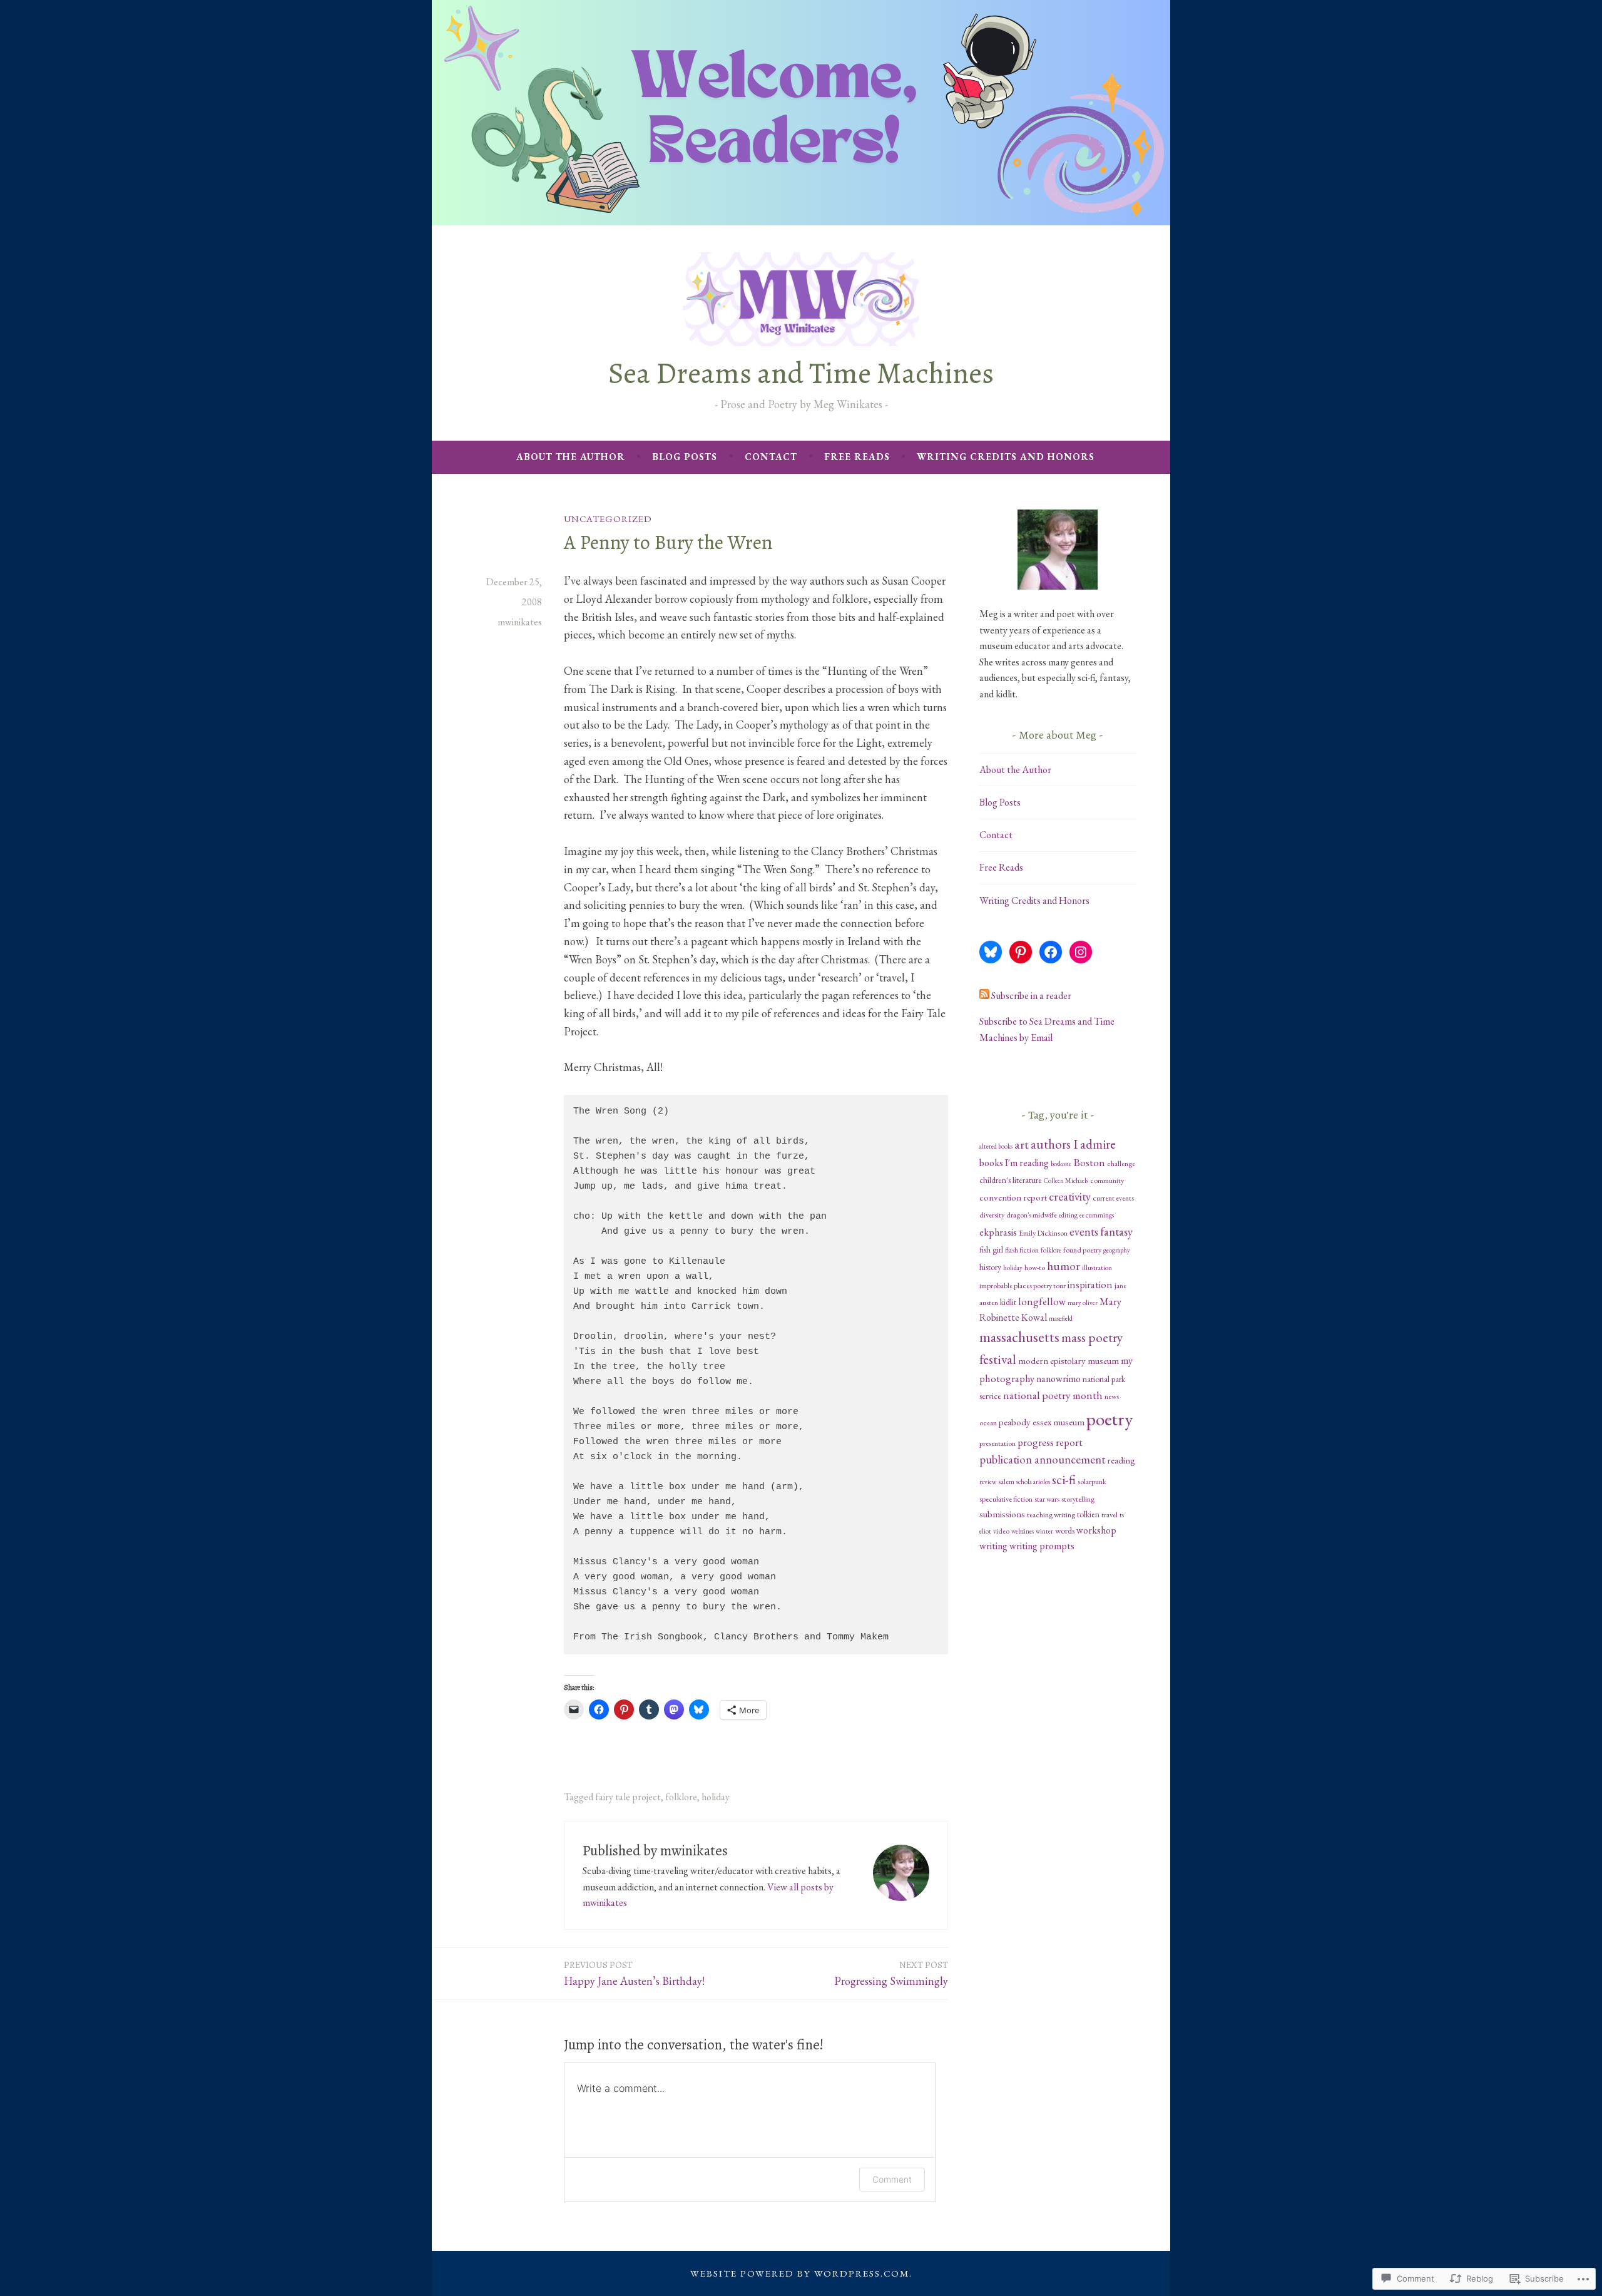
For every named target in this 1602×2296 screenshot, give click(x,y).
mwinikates (520, 622)
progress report (1050, 1442)
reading (1121, 1460)
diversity (992, 1215)
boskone (1061, 1164)
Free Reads (857, 457)
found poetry (1082, 1250)
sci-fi (1064, 1479)
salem (1006, 1482)
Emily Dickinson (1043, 1233)
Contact (771, 457)
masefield (1061, 1318)
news (1112, 1397)
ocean (988, 1423)
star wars (1047, 1499)
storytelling (1078, 1499)
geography (1117, 1250)
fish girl (991, 1249)
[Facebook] (1051, 952)
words (1065, 1530)
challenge (1121, 1164)
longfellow (1042, 1301)
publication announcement (1042, 1459)
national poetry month (1053, 1395)
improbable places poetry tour (1023, 1286)
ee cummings (1097, 1215)
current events (1113, 1198)
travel (1110, 1515)
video (1001, 1531)
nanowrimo (1059, 1379)
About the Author (571, 457)
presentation (997, 1443)
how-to (1035, 1268)
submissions (1002, 1514)
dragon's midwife (1032, 1215)
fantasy (1116, 1232)
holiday (716, 1797)
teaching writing (1051, 1515)
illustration (1097, 1268)
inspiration (1090, 1284)
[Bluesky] (991, 952)
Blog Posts (685, 457)
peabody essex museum (1042, 1422)
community (1107, 1181)
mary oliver (1083, 1303)
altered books (996, 1146)
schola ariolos (1033, 1482)
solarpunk (1092, 1482)
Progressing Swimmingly (891, 1973)
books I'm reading (1014, 1163)
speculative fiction (1006, 1499)
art (1022, 1144)
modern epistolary (1052, 1361)
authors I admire (1073, 1144)
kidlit (1008, 1302)
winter (1044, 1531)
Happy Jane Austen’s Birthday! (634, 1973)
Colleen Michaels (1066, 1181)
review (988, 1482)
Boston (1089, 1162)
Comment (892, 2179)
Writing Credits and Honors (1006, 457)
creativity (1070, 1197)
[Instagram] (1081, 952)
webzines (1023, 1531)
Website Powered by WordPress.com (800, 2273)
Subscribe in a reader (1031, 996)
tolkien (1088, 1514)
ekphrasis (998, 1232)
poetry (1110, 1419)
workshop (1096, 1530)
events (1084, 1232)
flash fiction (1022, 1250)
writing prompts (1042, 1546)
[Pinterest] (1021, 952)
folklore (681, 1797)
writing (993, 1546)
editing (1068, 1215)
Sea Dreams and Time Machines (801, 373)
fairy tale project (628, 1797)
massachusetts (1019, 1337)
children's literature (1011, 1180)
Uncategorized (608, 519)
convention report (1013, 1197)
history (990, 1267)
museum (1103, 1361)
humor (1064, 1266)
